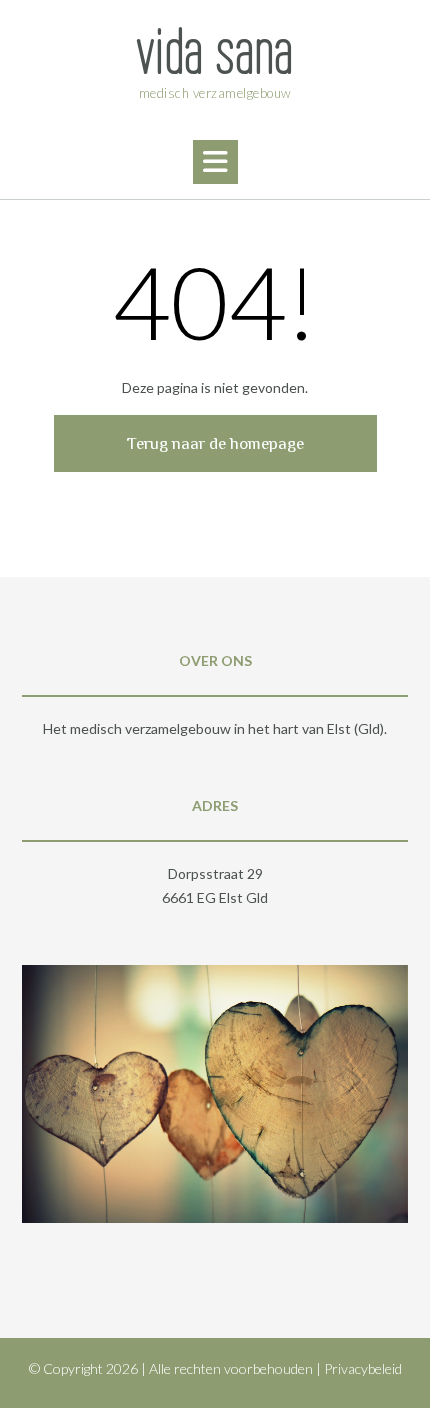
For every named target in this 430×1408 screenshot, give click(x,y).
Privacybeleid (363, 1368)
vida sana (215, 51)
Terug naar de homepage (215, 443)
